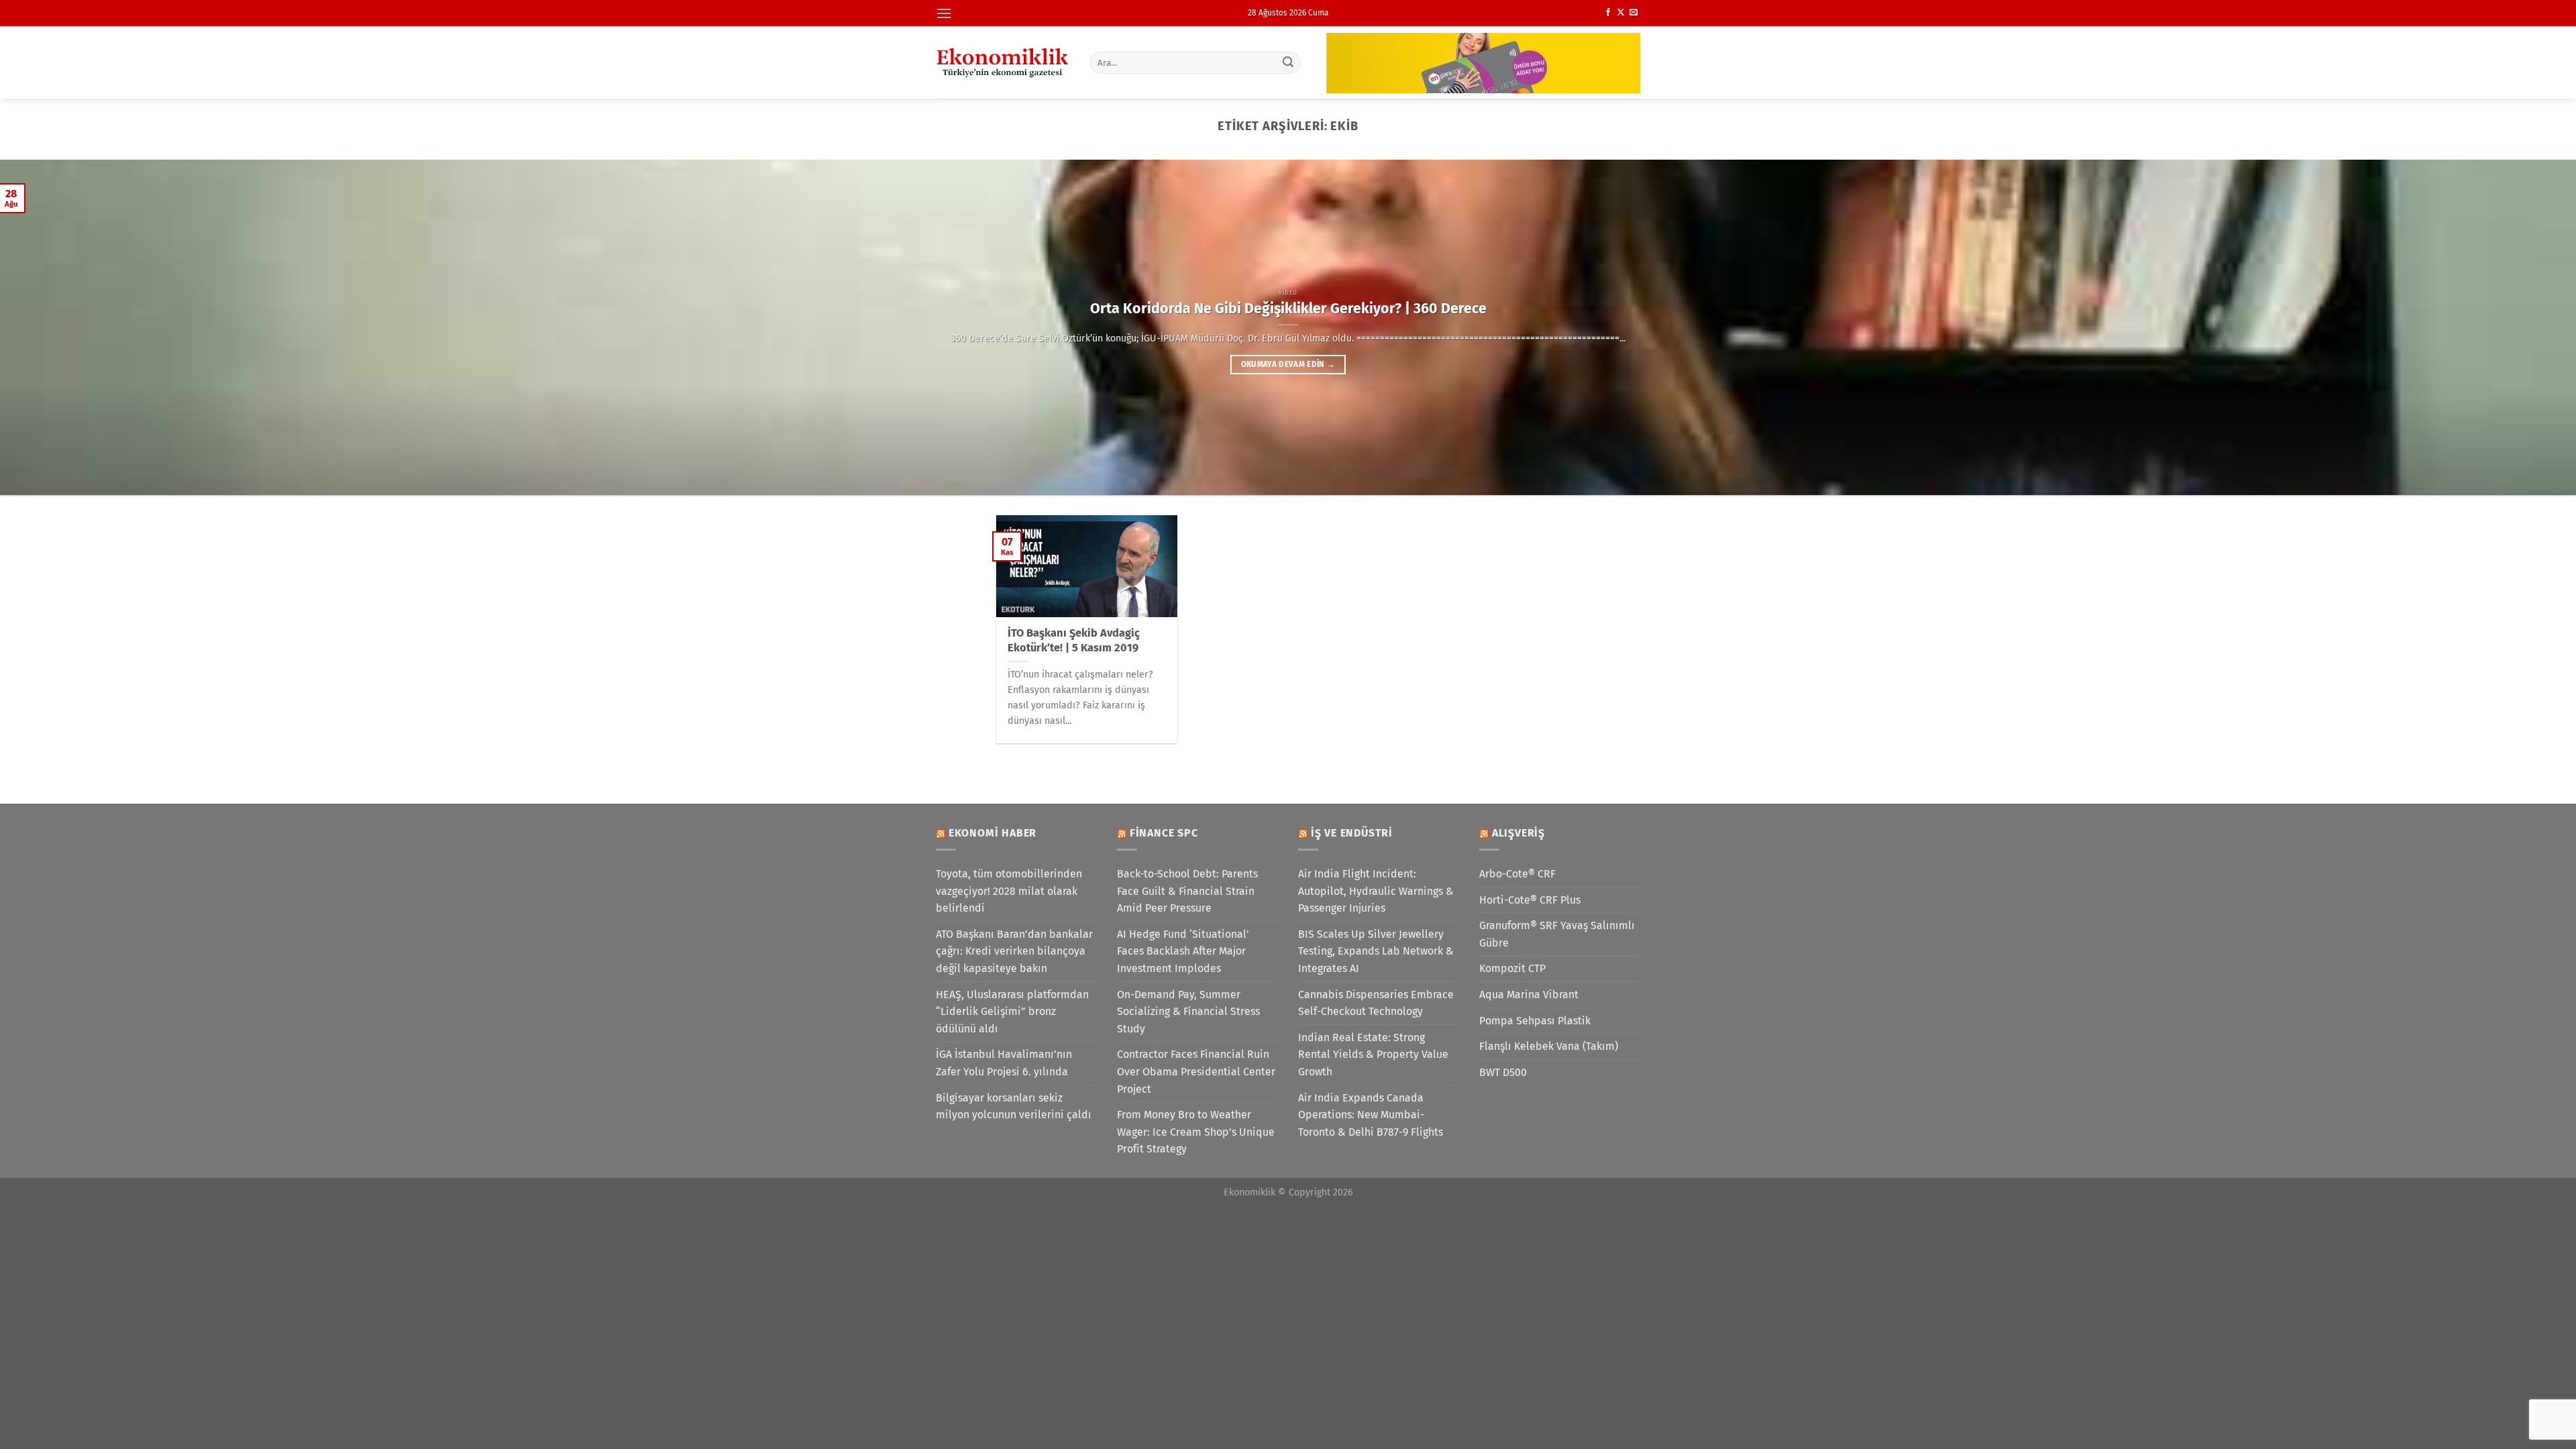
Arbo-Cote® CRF (1517, 874)
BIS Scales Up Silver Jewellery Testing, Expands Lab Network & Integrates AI (1376, 951)
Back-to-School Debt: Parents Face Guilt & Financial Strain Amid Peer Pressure (1187, 891)
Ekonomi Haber (992, 833)
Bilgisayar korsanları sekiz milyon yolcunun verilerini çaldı (1014, 1107)
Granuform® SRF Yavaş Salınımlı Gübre (1557, 934)
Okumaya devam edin (1288, 364)
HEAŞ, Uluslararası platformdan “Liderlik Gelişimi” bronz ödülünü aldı (1012, 1012)
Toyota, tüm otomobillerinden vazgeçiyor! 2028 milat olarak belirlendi (1009, 891)
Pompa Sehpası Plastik (1535, 1021)
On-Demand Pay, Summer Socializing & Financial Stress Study (1188, 1012)
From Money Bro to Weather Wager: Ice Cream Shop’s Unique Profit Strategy (1196, 1132)
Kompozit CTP (1512, 968)
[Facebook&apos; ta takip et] (1608, 13)
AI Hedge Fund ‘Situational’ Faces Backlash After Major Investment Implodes (1183, 951)
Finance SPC (1164, 833)
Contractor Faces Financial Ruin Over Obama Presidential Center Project (1196, 1071)
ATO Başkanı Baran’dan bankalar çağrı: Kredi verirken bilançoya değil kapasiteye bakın (1014, 951)
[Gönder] (1289, 62)
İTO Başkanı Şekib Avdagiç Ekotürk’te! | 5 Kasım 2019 (1074, 640)
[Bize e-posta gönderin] (1633, 13)
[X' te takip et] (1621, 13)
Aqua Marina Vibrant (1529, 995)
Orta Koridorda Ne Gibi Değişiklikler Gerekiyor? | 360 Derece (1288, 309)
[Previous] (68, 327)
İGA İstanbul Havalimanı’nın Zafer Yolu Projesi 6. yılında (1004, 1063)
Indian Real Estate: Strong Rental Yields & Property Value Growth (1373, 1055)
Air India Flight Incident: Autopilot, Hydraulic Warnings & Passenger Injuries (1376, 891)
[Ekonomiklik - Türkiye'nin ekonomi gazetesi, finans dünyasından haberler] (1003, 62)
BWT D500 (1503, 1072)
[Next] (2508, 327)
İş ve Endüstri (1352, 833)
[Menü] (944, 13)
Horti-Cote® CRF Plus (1530, 900)
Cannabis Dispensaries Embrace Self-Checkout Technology (1376, 1003)
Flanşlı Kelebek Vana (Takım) (1549, 1046)
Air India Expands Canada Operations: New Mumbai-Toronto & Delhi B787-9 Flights (1371, 1115)
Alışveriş (1518, 833)
